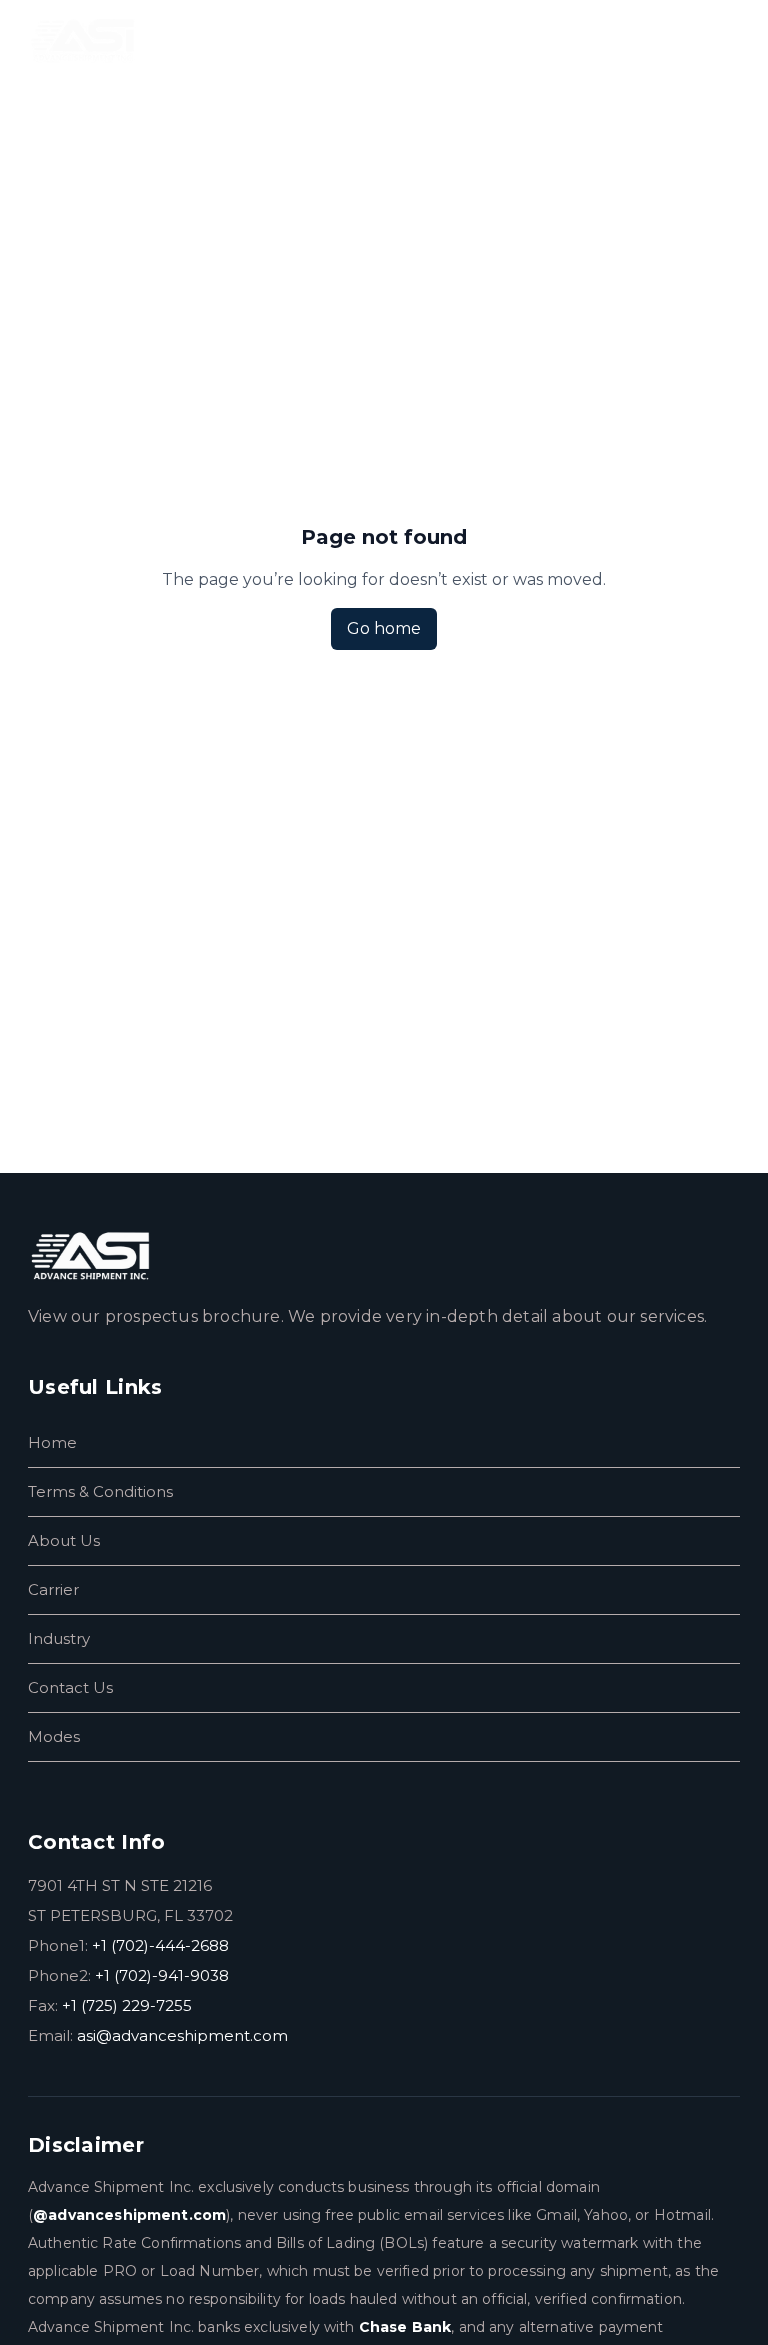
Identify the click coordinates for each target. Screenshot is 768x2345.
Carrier (53, 1589)
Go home (384, 628)
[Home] (84, 40)
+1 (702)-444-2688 (160, 1945)
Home (52, 1442)
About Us (64, 1540)
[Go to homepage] (384, 1266)
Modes (54, 1736)
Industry (59, 1638)
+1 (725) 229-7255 (127, 2005)
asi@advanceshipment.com (182, 2035)
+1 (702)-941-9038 (162, 1975)
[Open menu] (720, 40)
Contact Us (70, 1687)
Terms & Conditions (100, 1491)
